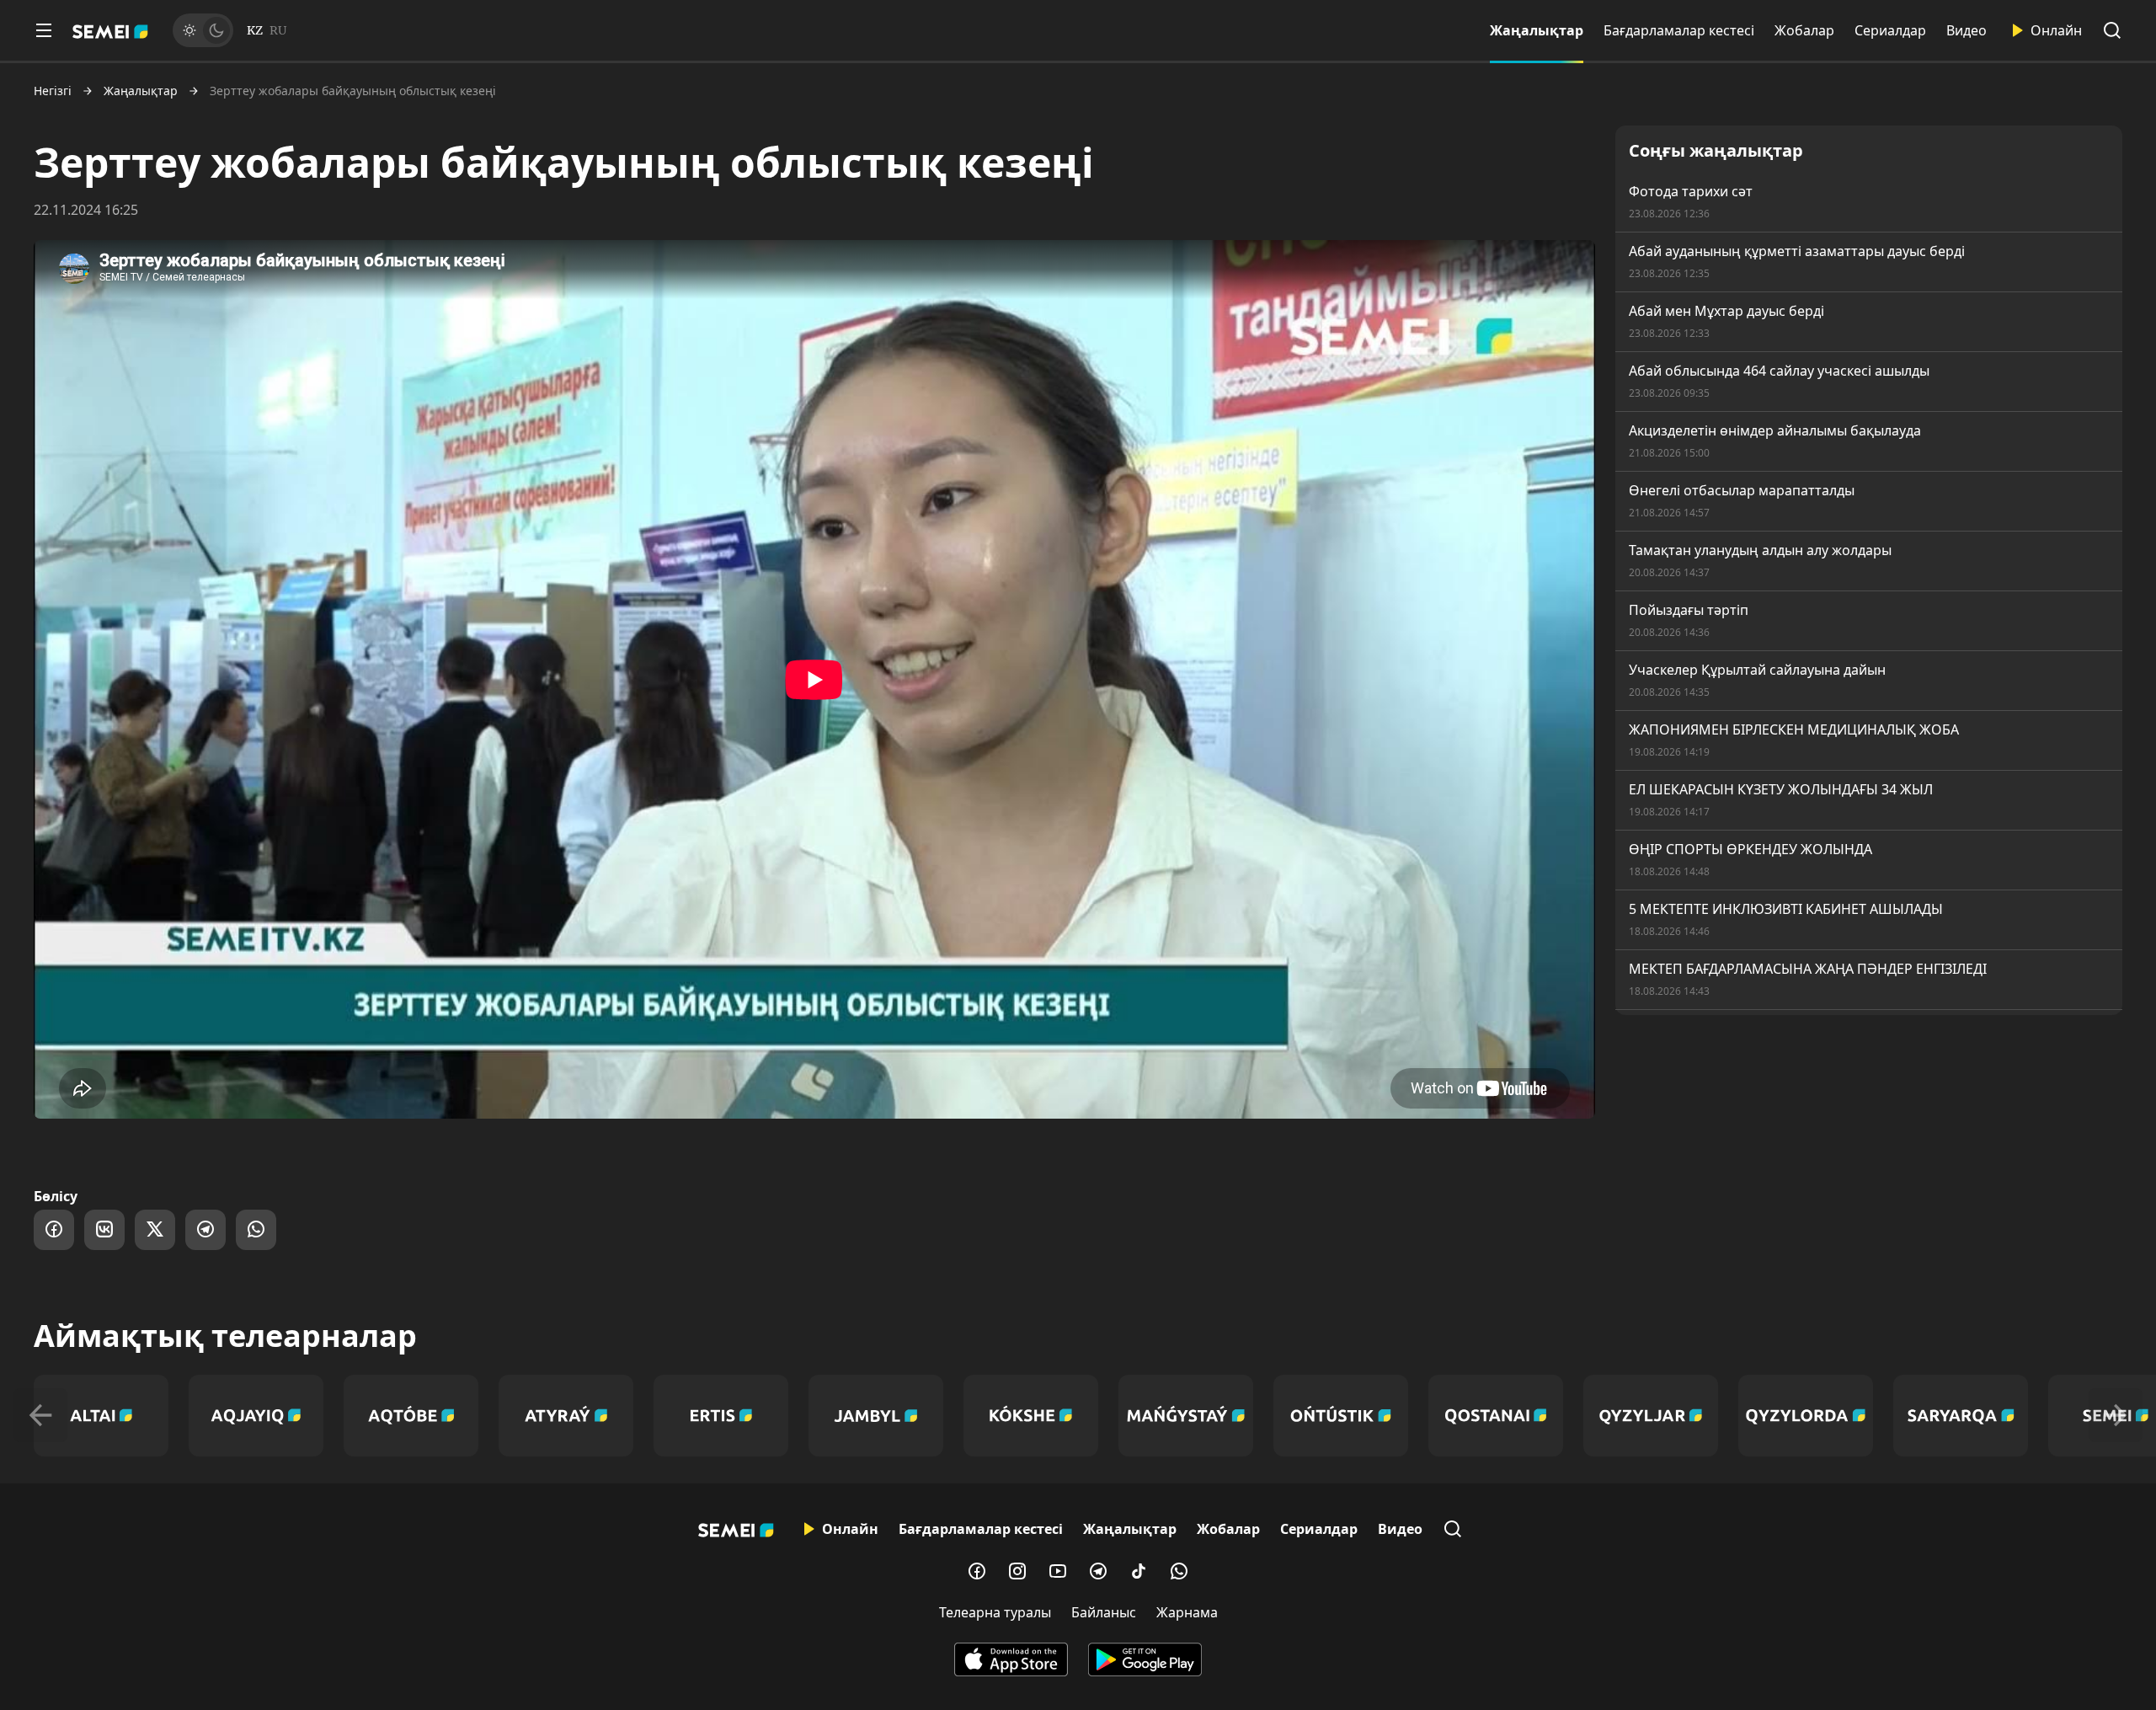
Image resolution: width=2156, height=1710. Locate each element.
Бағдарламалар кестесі (1679, 30)
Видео (1967, 30)
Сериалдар (1890, 30)
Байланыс (1104, 1612)
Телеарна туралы (995, 1612)
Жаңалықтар (1537, 30)
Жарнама (1187, 1612)
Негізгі (53, 91)
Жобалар (1804, 30)
